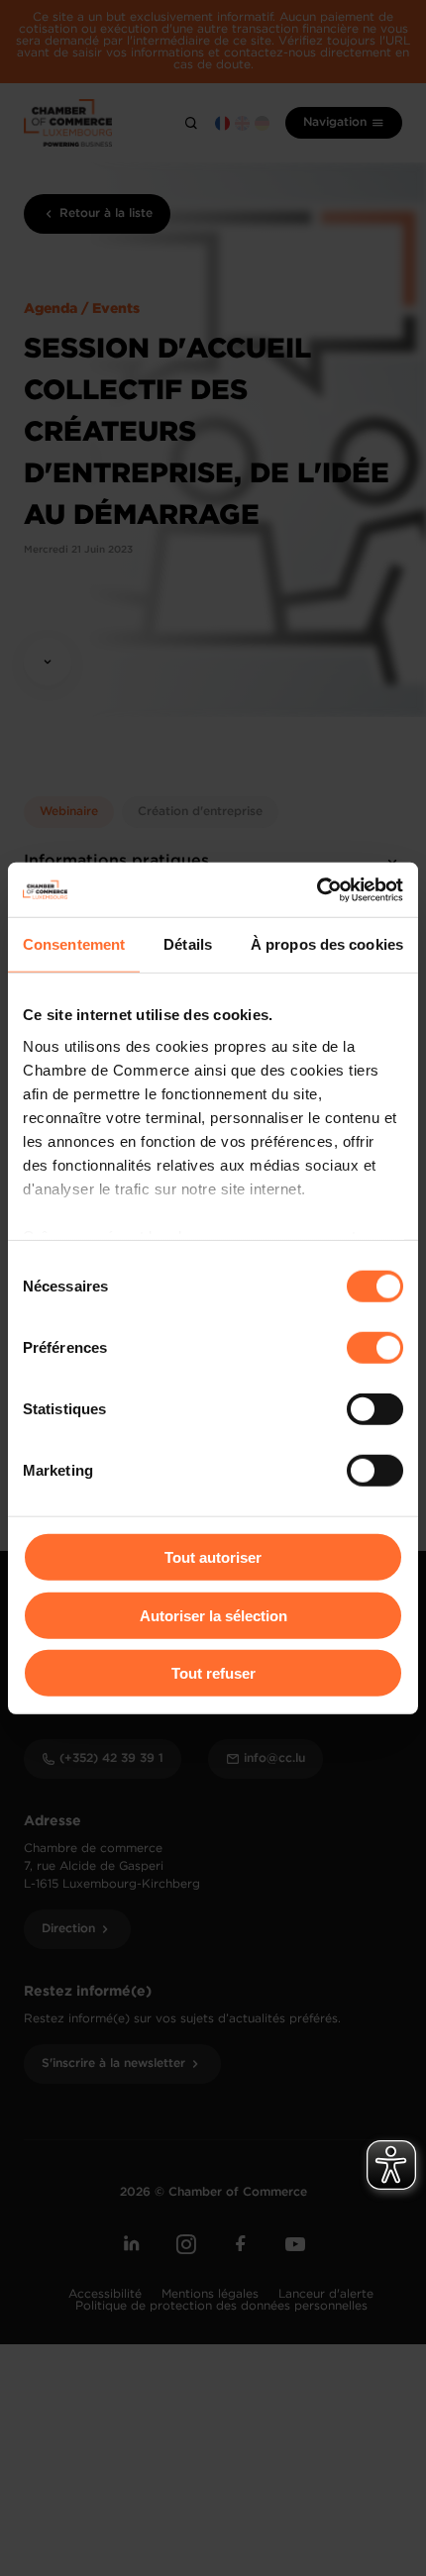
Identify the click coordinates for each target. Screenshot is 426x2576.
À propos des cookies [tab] (327, 944)
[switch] (375, 1348)
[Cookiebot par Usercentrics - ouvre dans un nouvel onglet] (317, 889)
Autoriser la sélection (213, 1615)
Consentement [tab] (74, 944)
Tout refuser (213, 1673)
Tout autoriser (213, 1557)
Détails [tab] (188, 944)
